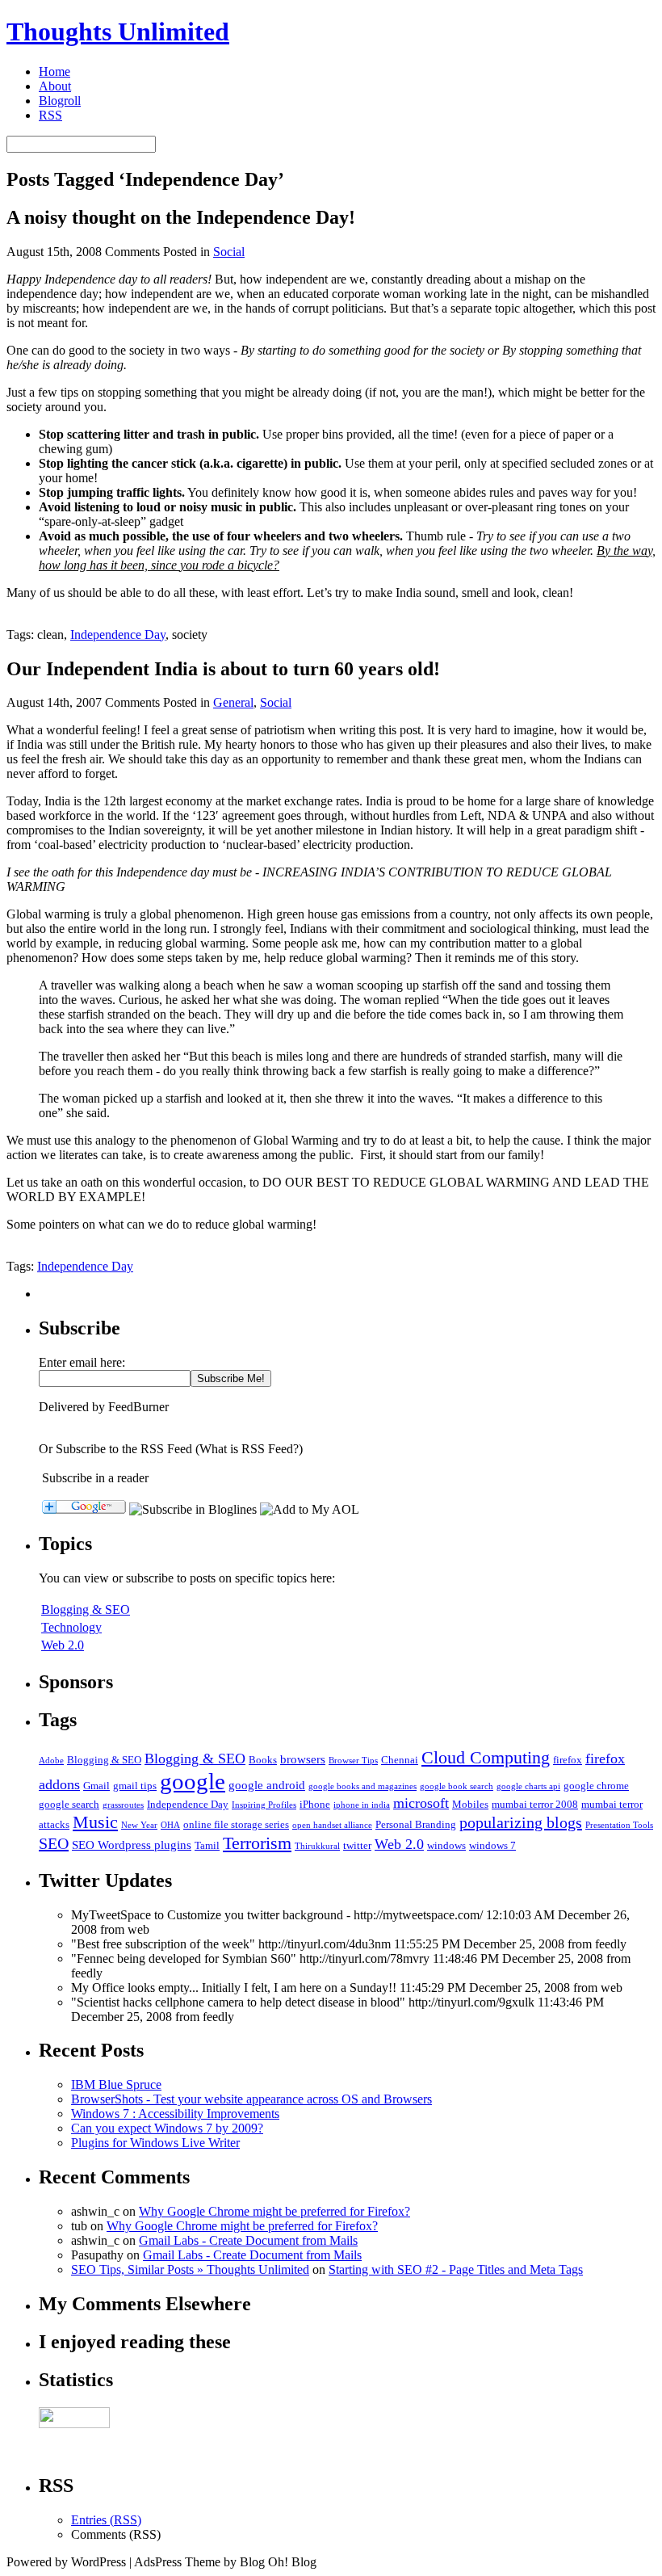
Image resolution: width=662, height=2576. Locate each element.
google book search (457, 1786)
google (193, 1781)
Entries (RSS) (106, 2520)
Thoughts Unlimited (118, 32)
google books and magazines (362, 1786)
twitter (357, 1845)
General (233, 702)
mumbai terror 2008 (535, 1804)
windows (446, 1845)
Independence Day (118, 635)
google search (69, 1804)
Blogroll (60, 101)
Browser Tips (353, 1761)
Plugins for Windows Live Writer (155, 2143)
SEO (54, 1843)
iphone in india (362, 1805)
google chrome (596, 1786)
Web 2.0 (63, 1645)
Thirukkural (317, 1846)
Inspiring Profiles (264, 1805)
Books (263, 1760)
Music (95, 1822)
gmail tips (135, 1786)
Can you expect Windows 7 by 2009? (167, 2128)
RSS (50, 115)
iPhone (315, 1804)
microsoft (421, 1803)
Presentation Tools (619, 1825)
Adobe (51, 1761)
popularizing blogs (521, 1822)
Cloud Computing (486, 1757)
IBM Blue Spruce (116, 2084)
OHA (170, 1825)
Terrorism (257, 1843)
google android (267, 1785)
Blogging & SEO (86, 1609)
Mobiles (470, 1804)
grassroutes (123, 1805)
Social (229, 252)
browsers (303, 1759)
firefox (568, 1760)
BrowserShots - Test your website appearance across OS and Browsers (251, 2099)
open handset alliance (332, 1825)
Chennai (400, 1760)
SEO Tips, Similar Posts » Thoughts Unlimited (190, 2269)
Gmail (96, 1786)
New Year (139, 1825)
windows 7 (492, 1845)
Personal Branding (416, 1824)
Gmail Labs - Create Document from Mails (248, 2240)
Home (54, 71)
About (55, 86)
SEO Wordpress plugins (132, 1845)
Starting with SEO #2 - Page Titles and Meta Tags (456, 2269)
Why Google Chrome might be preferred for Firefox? (274, 2211)
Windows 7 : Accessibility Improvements (175, 2114)
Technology (71, 1627)
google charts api (528, 1786)
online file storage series (236, 1824)
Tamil (207, 1845)
